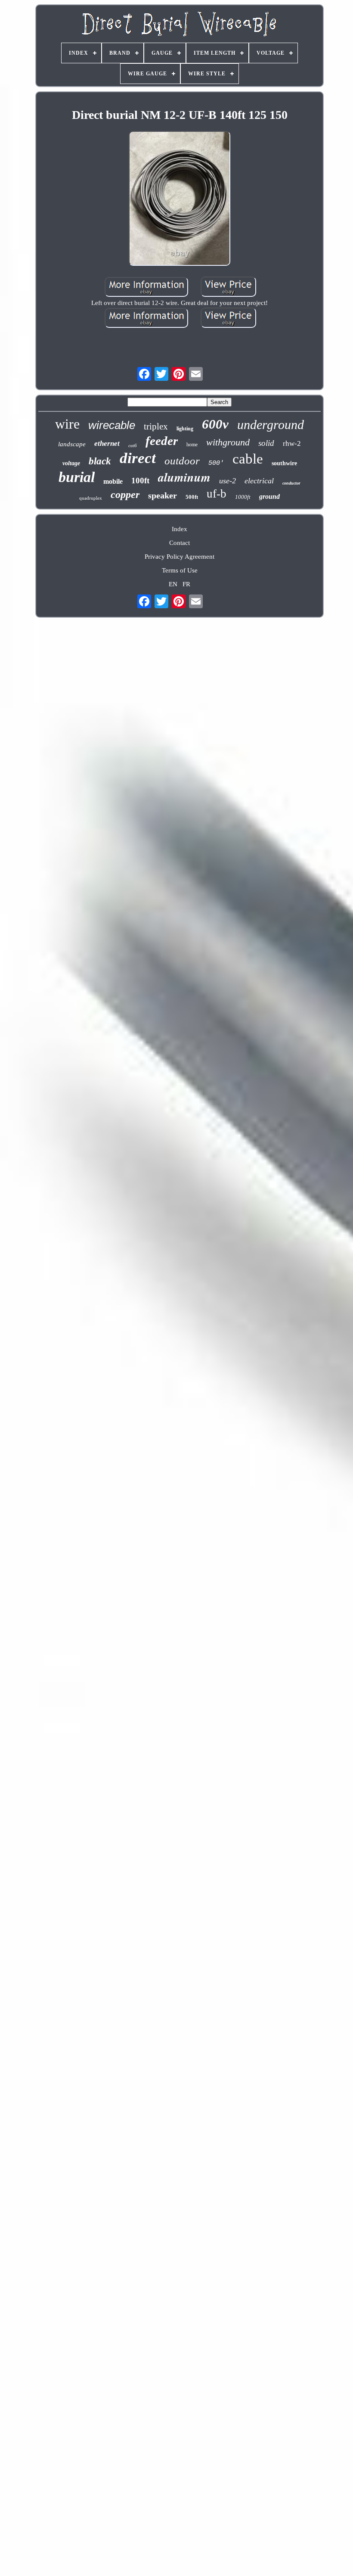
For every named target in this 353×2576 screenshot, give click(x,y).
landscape (72, 444)
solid (266, 443)
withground (228, 442)
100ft (140, 481)
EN (173, 584)
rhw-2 (292, 443)
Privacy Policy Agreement (180, 557)
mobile (113, 481)
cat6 (133, 445)
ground (269, 496)
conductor (291, 483)
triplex (156, 426)
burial (77, 477)
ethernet (107, 443)
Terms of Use (180, 570)
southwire (284, 463)
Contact (180, 543)
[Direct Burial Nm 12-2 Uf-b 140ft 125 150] (180, 199)
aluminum (184, 477)
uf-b (217, 494)
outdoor (182, 461)
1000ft (243, 497)
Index (180, 529)
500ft (192, 497)
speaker (163, 495)
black (100, 461)
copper (125, 495)
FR (186, 584)
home (192, 445)
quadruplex (91, 498)
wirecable (112, 425)
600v (215, 424)
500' (216, 463)
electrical (259, 481)
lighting (185, 429)
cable (248, 459)
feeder (162, 441)
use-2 (228, 481)
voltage (71, 463)
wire (67, 424)
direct (138, 458)
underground (271, 425)
